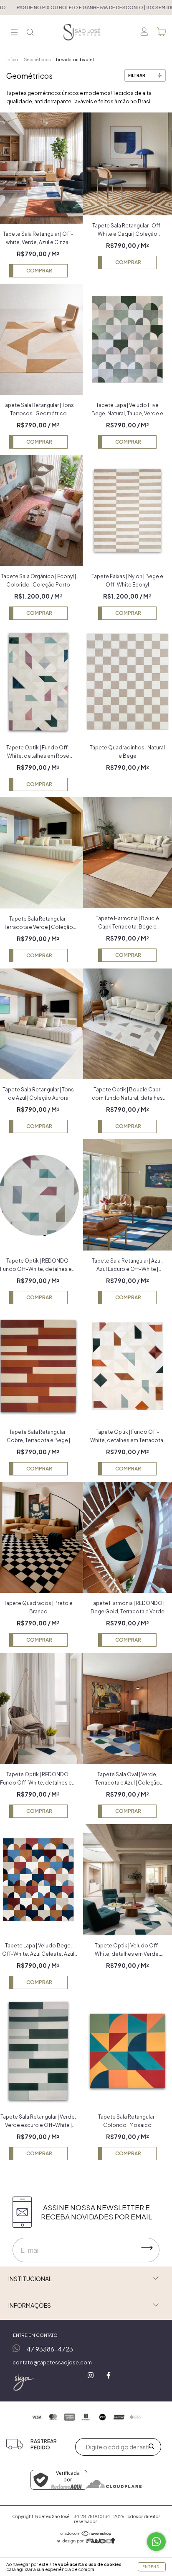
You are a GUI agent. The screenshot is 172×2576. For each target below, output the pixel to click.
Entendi (152, 2567)
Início (12, 60)
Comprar (39, 271)
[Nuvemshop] (86, 2535)
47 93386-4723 (50, 2349)
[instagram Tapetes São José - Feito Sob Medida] (91, 2375)
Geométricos (37, 60)
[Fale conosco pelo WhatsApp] (156, 2542)
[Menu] (14, 33)
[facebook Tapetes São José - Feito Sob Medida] (109, 2375)
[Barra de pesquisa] (30, 33)
